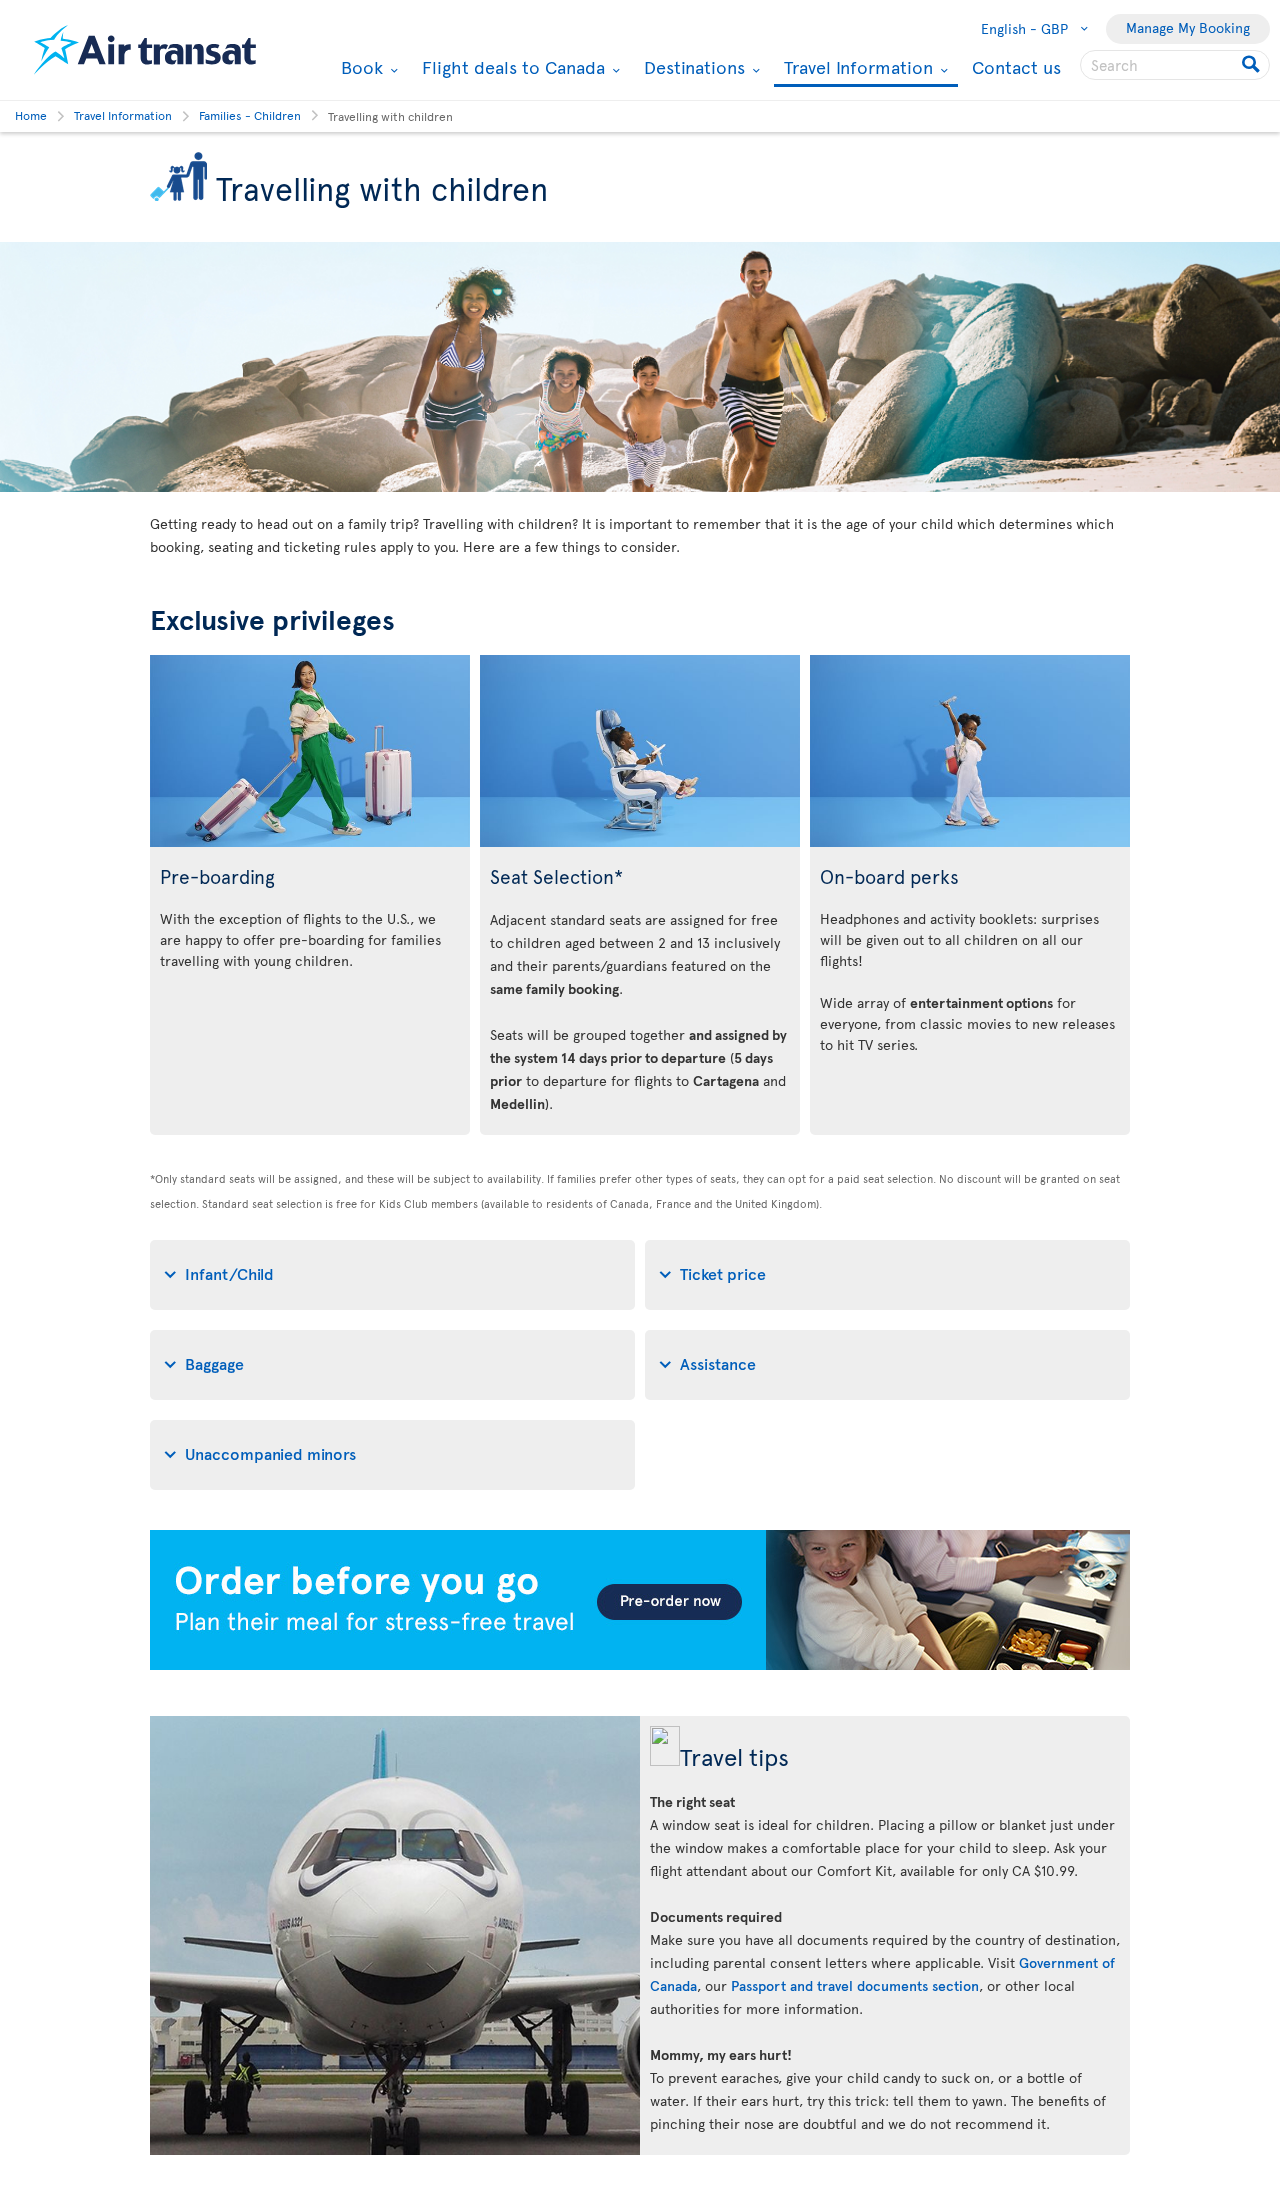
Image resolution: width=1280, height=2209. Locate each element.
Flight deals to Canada (511, 67)
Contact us (1016, 66)
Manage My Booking (1188, 27)
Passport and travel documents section (855, 1985)
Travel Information (856, 68)
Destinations (692, 67)
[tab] (392, 1275)
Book (359, 67)
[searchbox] (1175, 65)
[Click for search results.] (1252, 65)
